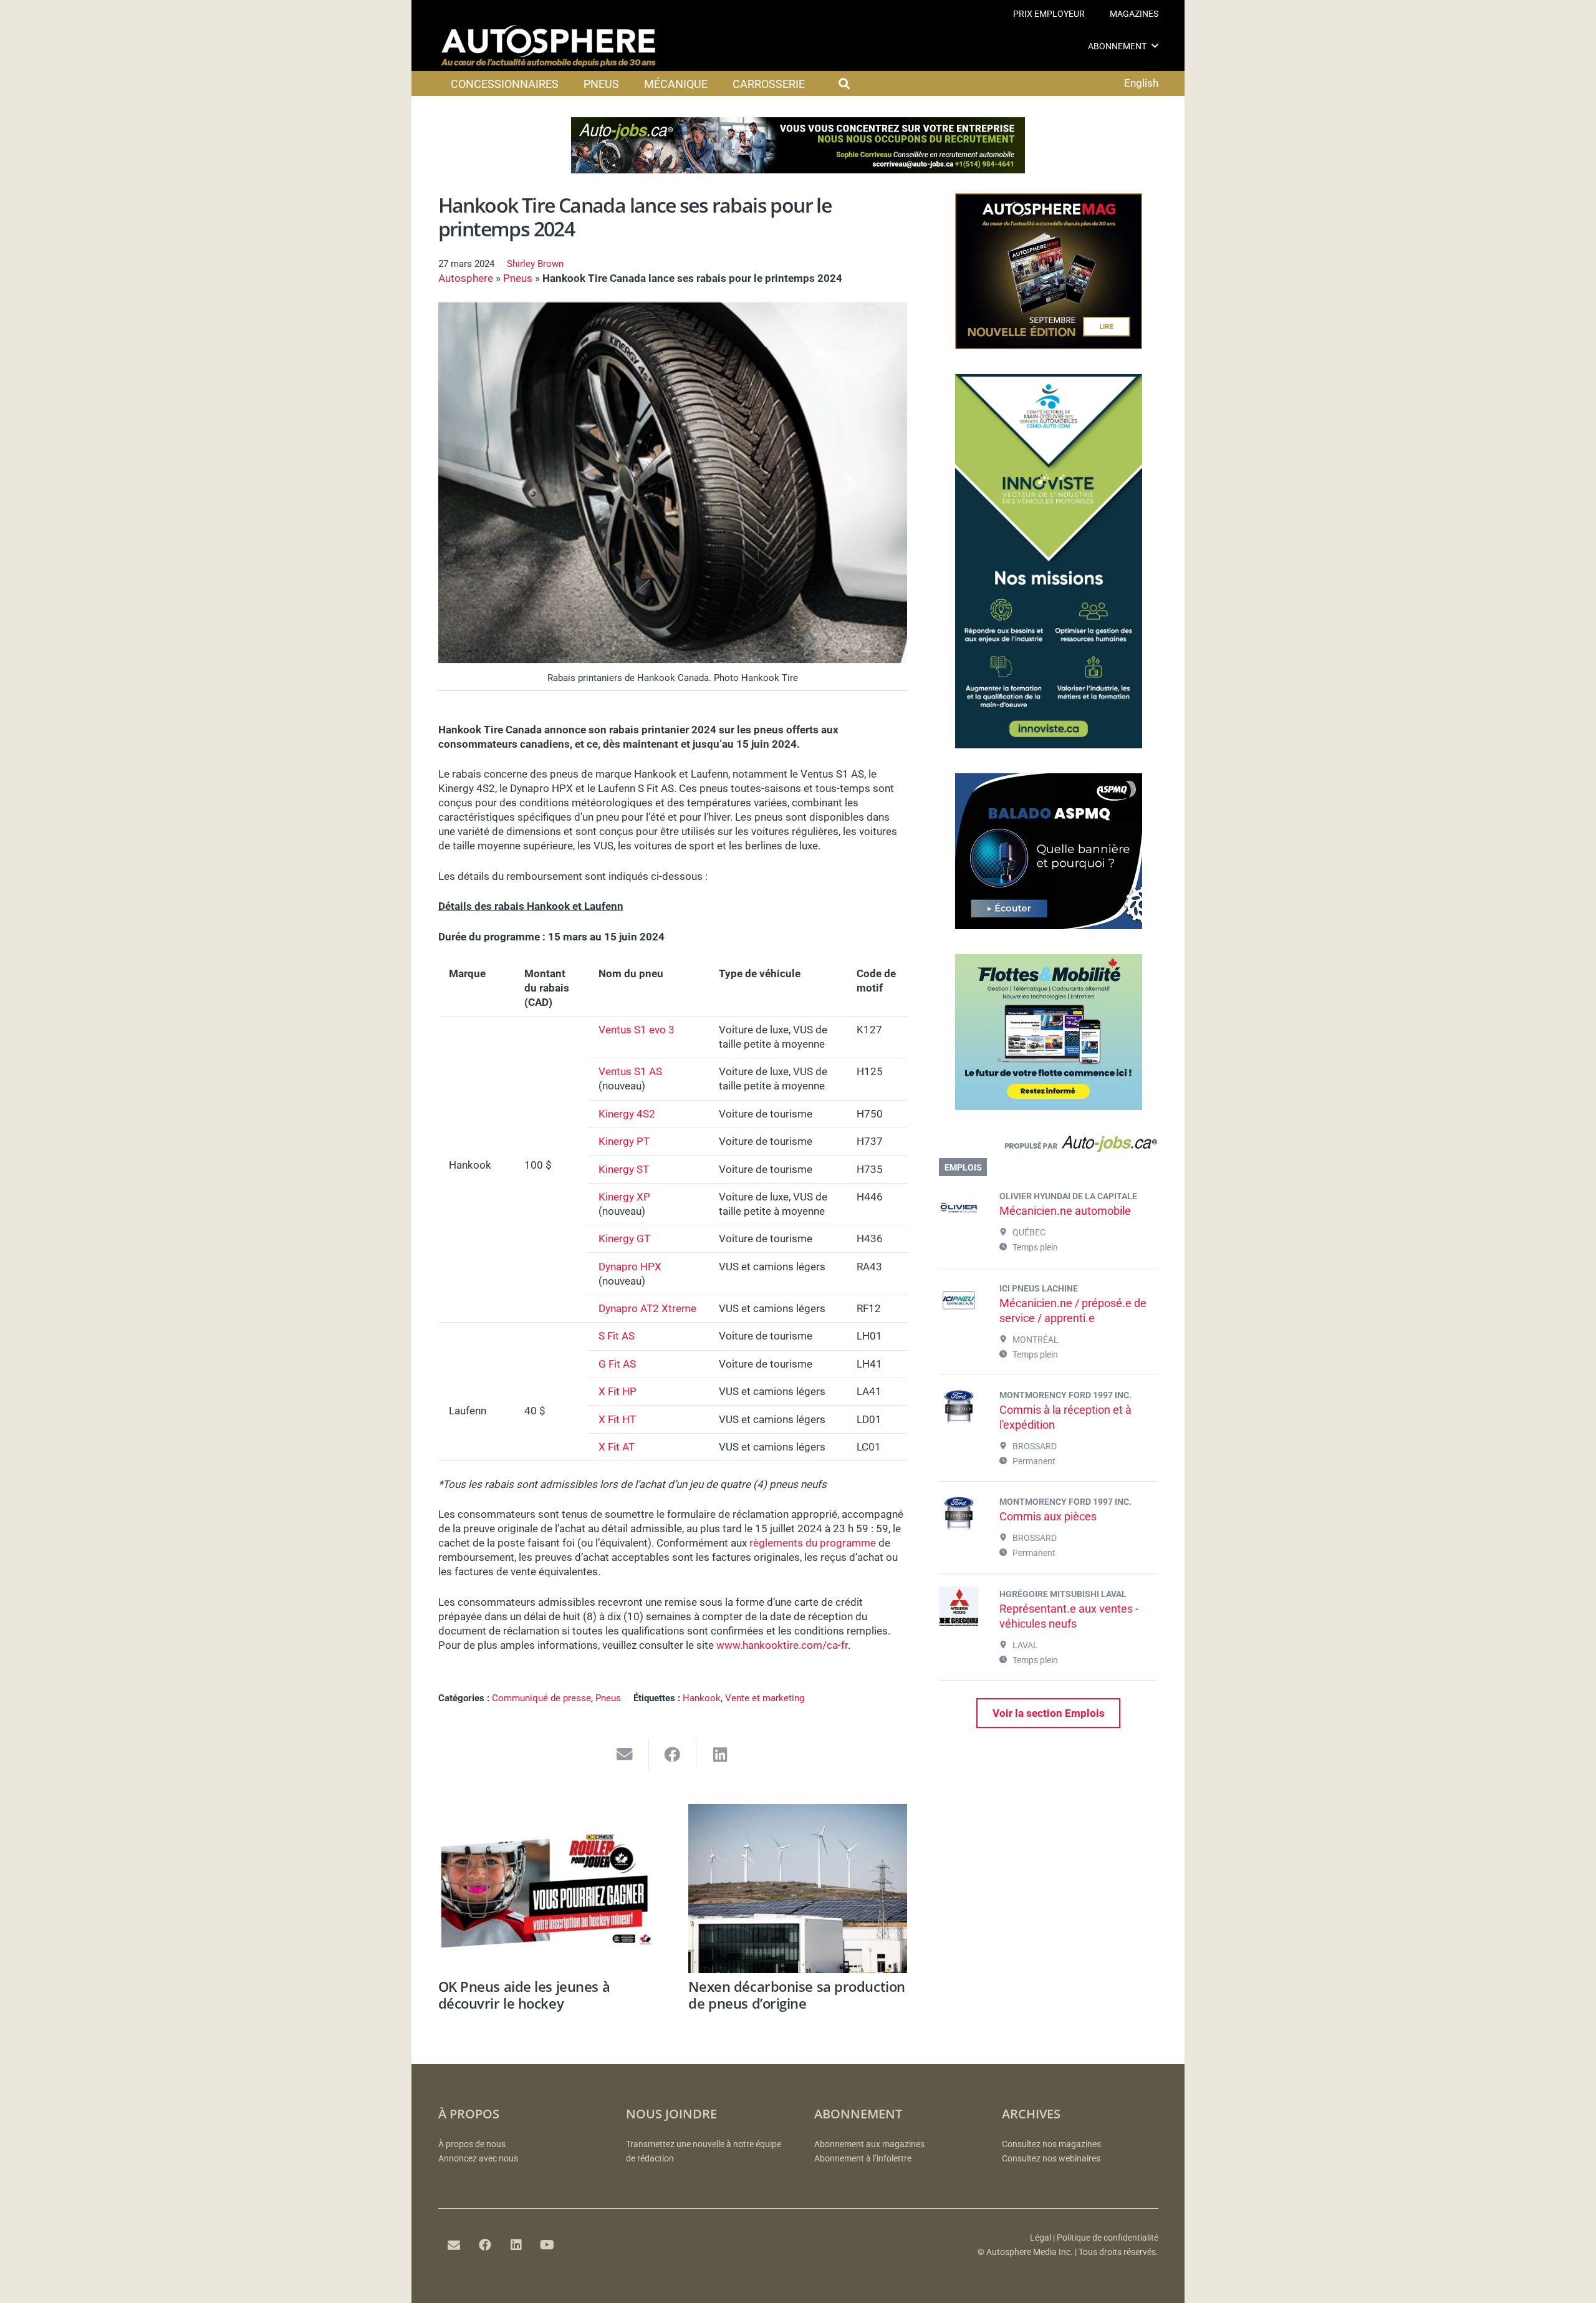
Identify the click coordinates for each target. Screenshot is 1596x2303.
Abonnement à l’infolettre (863, 2159)
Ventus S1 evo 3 (637, 1030)
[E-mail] (454, 2245)
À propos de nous (472, 2144)
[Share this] (673, 1755)
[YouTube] (547, 2245)
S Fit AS (617, 1336)
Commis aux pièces (1048, 1516)
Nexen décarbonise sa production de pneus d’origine (796, 1994)
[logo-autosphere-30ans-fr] (549, 46)
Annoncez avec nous (478, 2159)
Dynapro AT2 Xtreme (647, 1308)
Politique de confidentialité (1108, 2238)
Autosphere (466, 278)
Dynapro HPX (630, 1267)
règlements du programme (813, 1543)
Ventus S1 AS (630, 1071)
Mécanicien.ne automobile (1065, 1211)
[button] (1155, 46)
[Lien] (1048, 1147)
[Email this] (625, 1755)
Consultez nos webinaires (1051, 2159)
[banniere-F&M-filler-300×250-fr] (1049, 1106)
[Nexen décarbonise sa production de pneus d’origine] (798, 1889)
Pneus (518, 278)
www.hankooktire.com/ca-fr (782, 1645)
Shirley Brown (535, 264)
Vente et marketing (765, 1698)
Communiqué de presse (541, 1698)
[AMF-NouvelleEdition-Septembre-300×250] (1049, 345)
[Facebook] (485, 2245)
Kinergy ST (624, 1169)
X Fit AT (617, 1447)
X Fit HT (617, 1419)
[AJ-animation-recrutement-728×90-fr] (798, 170)
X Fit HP (618, 1391)
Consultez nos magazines (1051, 2144)
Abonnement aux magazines (869, 2144)
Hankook (702, 1698)
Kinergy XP (624, 1197)
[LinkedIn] (516, 2245)
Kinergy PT (624, 1141)
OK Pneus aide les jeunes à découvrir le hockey (524, 1994)
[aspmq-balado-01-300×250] (1049, 925)
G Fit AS (617, 1364)
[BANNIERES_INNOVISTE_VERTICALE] (1049, 745)
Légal (1041, 2238)
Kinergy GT (624, 1238)
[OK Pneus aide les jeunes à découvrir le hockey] (548, 1889)
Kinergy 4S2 (627, 1114)
